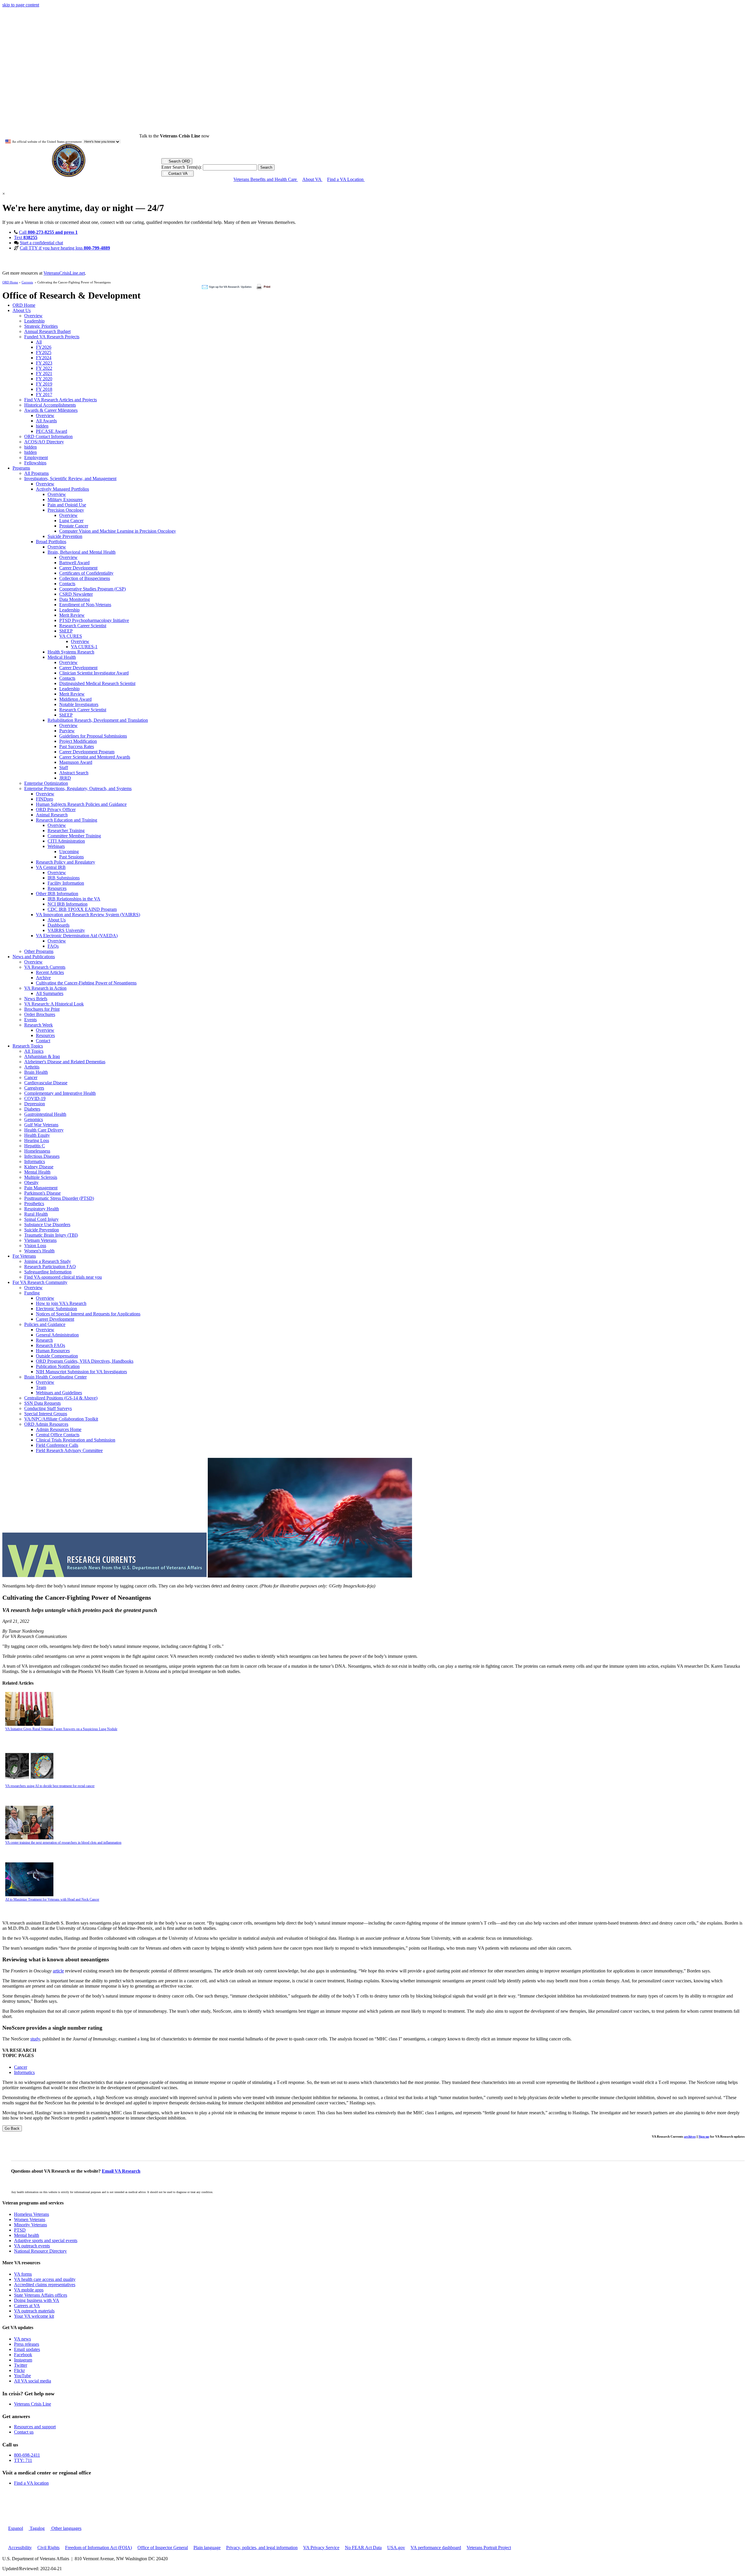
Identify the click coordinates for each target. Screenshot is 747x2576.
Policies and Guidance (45, 1324)
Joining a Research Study (48, 1261)
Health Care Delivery (44, 1130)
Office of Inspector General (163, 2548)
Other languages (66, 2528)
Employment (36, 457)
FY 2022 (44, 368)
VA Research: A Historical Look (54, 1004)
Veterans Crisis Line (33, 2404)
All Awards (46, 421)
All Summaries (50, 993)
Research (44, 1340)
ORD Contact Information (48, 436)
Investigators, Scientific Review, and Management (70, 479)
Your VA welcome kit (34, 2316)
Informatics (35, 1161)
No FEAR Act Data (363, 2548)
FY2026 (44, 347)
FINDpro (44, 799)
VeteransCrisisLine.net (64, 273)
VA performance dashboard (436, 2548)
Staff (64, 767)
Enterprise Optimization (46, 783)
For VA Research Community (40, 1282)
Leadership (34, 321)
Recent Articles (50, 972)
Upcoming (69, 852)
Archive (43, 978)
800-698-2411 (27, 2455)
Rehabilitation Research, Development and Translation (98, 720)
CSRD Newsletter (76, 594)
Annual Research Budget (47, 331)
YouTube (22, 2376)
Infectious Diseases (42, 1156)
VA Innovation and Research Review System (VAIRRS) (88, 915)
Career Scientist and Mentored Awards (95, 757)
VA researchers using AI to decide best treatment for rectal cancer (50, 1786)
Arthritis (32, 1067)
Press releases (27, 2344)
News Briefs (36, 999)
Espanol (16, 2528)
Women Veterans (30, 2219)
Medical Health (62, 657)
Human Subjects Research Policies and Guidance (81, 804)
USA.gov (396, 2548)
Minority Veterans (30, 2225)
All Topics (34, 1051)
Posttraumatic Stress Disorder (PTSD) (59, 1198)
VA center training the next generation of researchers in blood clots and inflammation (63, 1843)
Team (41, 1387)
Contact (43, 1041)
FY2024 (44, 358)
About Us (22, 310)
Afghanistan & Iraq (42, 1056)
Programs (21, 468)
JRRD (65, 778)
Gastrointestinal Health (45, 1114)
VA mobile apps (29, 2290)
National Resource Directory (40, 2251)
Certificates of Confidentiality (86, 573)
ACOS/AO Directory (44, 442)
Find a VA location (31, 2483)
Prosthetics (34, 1204)
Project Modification (78, 741)
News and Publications (34, 957)
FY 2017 (44, 394)
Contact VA (178, 174)
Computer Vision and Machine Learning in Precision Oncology (118, 531)
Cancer (31, 1077)
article (58, 1971)
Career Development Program (87, 752)
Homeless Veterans (32, 2214)
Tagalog (37, 2528)
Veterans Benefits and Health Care (266, 179)
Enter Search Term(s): (181, 167)
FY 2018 (44, 389)
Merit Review (72, 615)
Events (30, 1020)
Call (48, 232)
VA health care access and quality (45, 2279)
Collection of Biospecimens (85, 578)
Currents (27, 282)
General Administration (57, 1335)
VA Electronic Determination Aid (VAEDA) (77, 936)
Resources (57, 888)
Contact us (24, 2432)
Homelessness (37, 1151)
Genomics (34, 1119)
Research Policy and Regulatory (66, 862)
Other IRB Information (57, 894)
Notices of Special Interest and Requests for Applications (88, 1314)
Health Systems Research (71, 652)
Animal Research (52, 815)
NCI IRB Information (68, 904)
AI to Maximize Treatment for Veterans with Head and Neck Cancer (52, 1899)
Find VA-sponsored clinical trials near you (63, 1277)
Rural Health (36, 1214)
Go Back (12, 2128)
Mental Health (37, 1172)
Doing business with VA (37, 2300)
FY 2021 (44, 373)
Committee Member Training (74, 836)
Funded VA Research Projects (52, 337)
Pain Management (41, 1188)
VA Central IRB (51, 867)
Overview (33, 316)
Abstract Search (74, 773)
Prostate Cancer (74, 526)
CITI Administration (66, 841)
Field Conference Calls (57, 1445)
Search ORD (179, 161)
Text (26, 237)
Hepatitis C (35, 1146)
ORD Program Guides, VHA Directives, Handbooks (85, 1361)
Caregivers (34, 1088)
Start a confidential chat (41, 243)
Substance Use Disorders (47, 1225)
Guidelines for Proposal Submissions (93, 736)
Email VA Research (121, 2171)
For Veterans (24, 1256)
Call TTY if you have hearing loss (65, 248)
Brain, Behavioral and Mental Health (82, 552)
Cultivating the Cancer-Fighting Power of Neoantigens (86, 983)
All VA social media (33, 2381)
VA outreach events (32, 2246)
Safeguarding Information (48, 1272)
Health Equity (37, 1135)
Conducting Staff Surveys (48, 1408)
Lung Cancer (71, 521)
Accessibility (20, 2548)
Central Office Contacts (58, 1435)
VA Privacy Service (321, 2548)
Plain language (207, 2548)
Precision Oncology (66, 510)
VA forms (23, 2274)
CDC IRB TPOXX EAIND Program (82, 909)
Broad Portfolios (51, 542)
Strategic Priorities (41, 326)
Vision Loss (35, 1246)
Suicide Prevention (65, 536)
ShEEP (66, 631)
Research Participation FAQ (50, 1267)
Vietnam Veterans (40, 1240)
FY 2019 (44, 384)
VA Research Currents (45, 967)
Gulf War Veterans (41, 1125)
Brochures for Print (42, 1009)
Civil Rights (48, 2548)
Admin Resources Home (59, 1429)
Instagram (23, 2360)
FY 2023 (44, 363)
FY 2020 (44, 379)
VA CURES (71, 636)
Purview (67, 731)
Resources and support (35, 2427)
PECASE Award (52, 431)
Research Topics (28, 1046)
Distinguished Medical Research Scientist (97, 683)
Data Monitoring (75, 599)
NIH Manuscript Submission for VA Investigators (81, 1372)
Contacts (67, 584)
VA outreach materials (34, 2311)
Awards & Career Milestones (51, 410)
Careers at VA (27, 2306)
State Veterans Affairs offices (41, 2295)
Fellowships (35, 463)
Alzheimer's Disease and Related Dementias (65, 1062)
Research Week (39, 1025)
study (35, 2039)
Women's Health (39, 1251)
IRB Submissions (64, 878)
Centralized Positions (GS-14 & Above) (61, 1398)
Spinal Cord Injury (41, 1219)
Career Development (78, 568)
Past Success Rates (77, 746)
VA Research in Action (45, 988)
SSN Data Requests (42, 1403)
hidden (42, 426)
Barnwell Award (74, 563)
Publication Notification (58, 1366)
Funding (32, 1293)
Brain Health (36, 1072)
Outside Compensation (57, 1356)
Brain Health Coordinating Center (55, 1377)
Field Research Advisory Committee (69, 1450)
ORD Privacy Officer (56, 809)
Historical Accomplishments (50, 405)
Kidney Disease (39, 1167)
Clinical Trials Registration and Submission (76, 1440)
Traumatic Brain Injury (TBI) (51, 1235)
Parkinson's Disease (42, 1193)
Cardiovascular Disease (46, 1083)
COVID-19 (35, 1098)
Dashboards (59, 925)
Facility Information (66, 883)
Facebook (23, 2355)
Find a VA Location (346, 179)
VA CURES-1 (84, 647)
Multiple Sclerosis (41, 1177)
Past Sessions (71, 857)
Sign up (704, 2136)
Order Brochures (40, 1014)
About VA (312, 179)
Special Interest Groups (46, 1414)
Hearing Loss (37, 1140)
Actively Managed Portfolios (62, 489)
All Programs (36, 473)
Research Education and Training (67, 820)
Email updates (27, 2349)
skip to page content (21, 5)
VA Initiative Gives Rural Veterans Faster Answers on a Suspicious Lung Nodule (61, 1729)
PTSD (20, 2230)
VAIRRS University (66, 930)
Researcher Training (66, 831)
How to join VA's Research (61, 1303)
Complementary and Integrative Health (60, 1093)
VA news (22, 2339)
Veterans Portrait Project (489, 2548)
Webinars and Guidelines (59, 1393)
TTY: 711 (23, 2460)
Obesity (31, 1182)
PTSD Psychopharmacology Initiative (94, 620)
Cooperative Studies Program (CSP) (92, 589)
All (39, 342)
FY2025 (44, 352)
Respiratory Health (42, 1209)
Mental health (27, 2235)
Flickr (19, 2370)
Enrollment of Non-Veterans (85, 605)
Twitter (21, 2365)
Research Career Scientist (83, 626)
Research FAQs (50, 1345)
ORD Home (10, 282)
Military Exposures (65, 500)
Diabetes (32, 1109)
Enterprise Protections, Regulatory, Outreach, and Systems (78, 788)
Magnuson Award (76, 762)
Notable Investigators (79, 704)
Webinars (56, 846)
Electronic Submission (56, 1309)
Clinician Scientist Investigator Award (94, 673)
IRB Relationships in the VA (74, 899)
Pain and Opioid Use (67, 505)
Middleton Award (75, 699)
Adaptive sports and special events (46, 2241)
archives (690, 2136)
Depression (35, 1104)
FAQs (53, 946)
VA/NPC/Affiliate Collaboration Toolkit (61, 1419)
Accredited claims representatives (45, 2285)
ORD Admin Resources (46, 1424)
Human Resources (53, 1351)
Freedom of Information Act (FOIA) (98, 2548)
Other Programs (39, 951)
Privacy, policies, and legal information (262, 2548)
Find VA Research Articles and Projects (61, 400)
